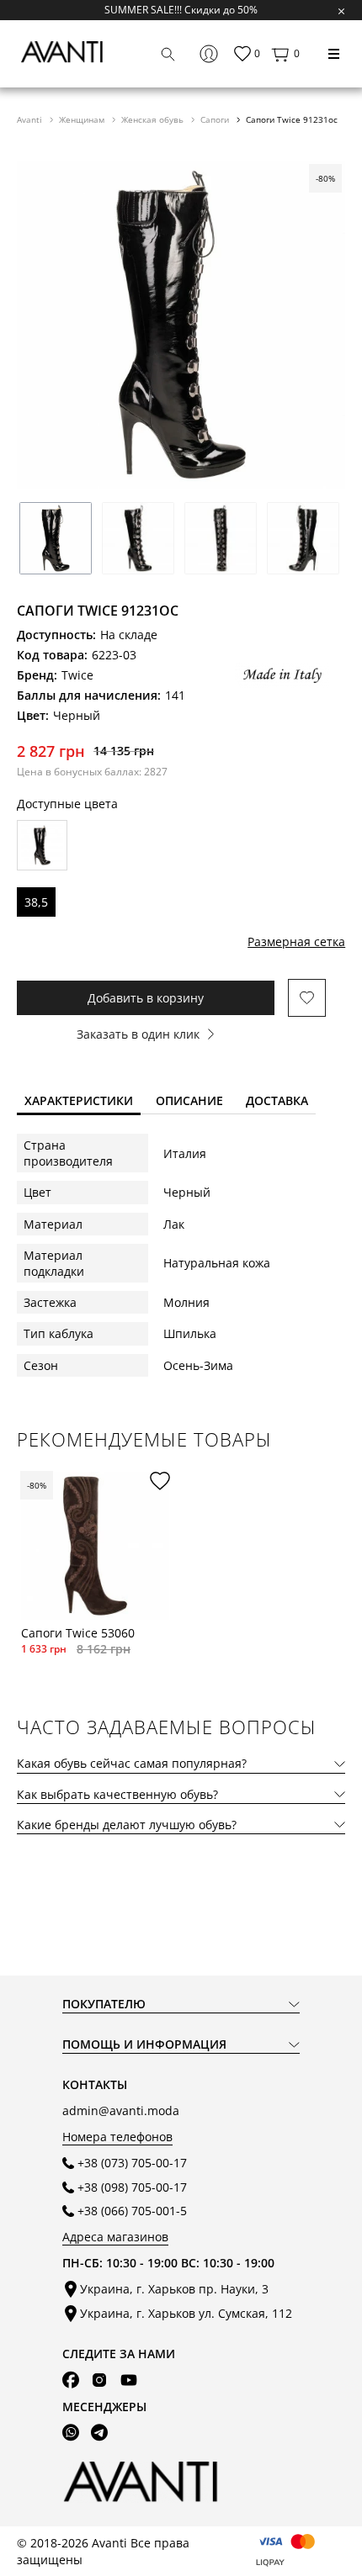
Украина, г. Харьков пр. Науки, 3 (174, 2289)
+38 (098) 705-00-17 (132, 2187)
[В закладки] (307, 998)
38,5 (36, 902)
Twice (77, 675)
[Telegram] (99, 2433)
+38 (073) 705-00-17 (132, 2163)
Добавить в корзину (146, 998)
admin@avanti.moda (121, 2111)
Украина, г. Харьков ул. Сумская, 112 (186, 2313)
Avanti (31, 119)
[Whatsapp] (71, 2433)
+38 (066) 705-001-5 (132, 2211)
